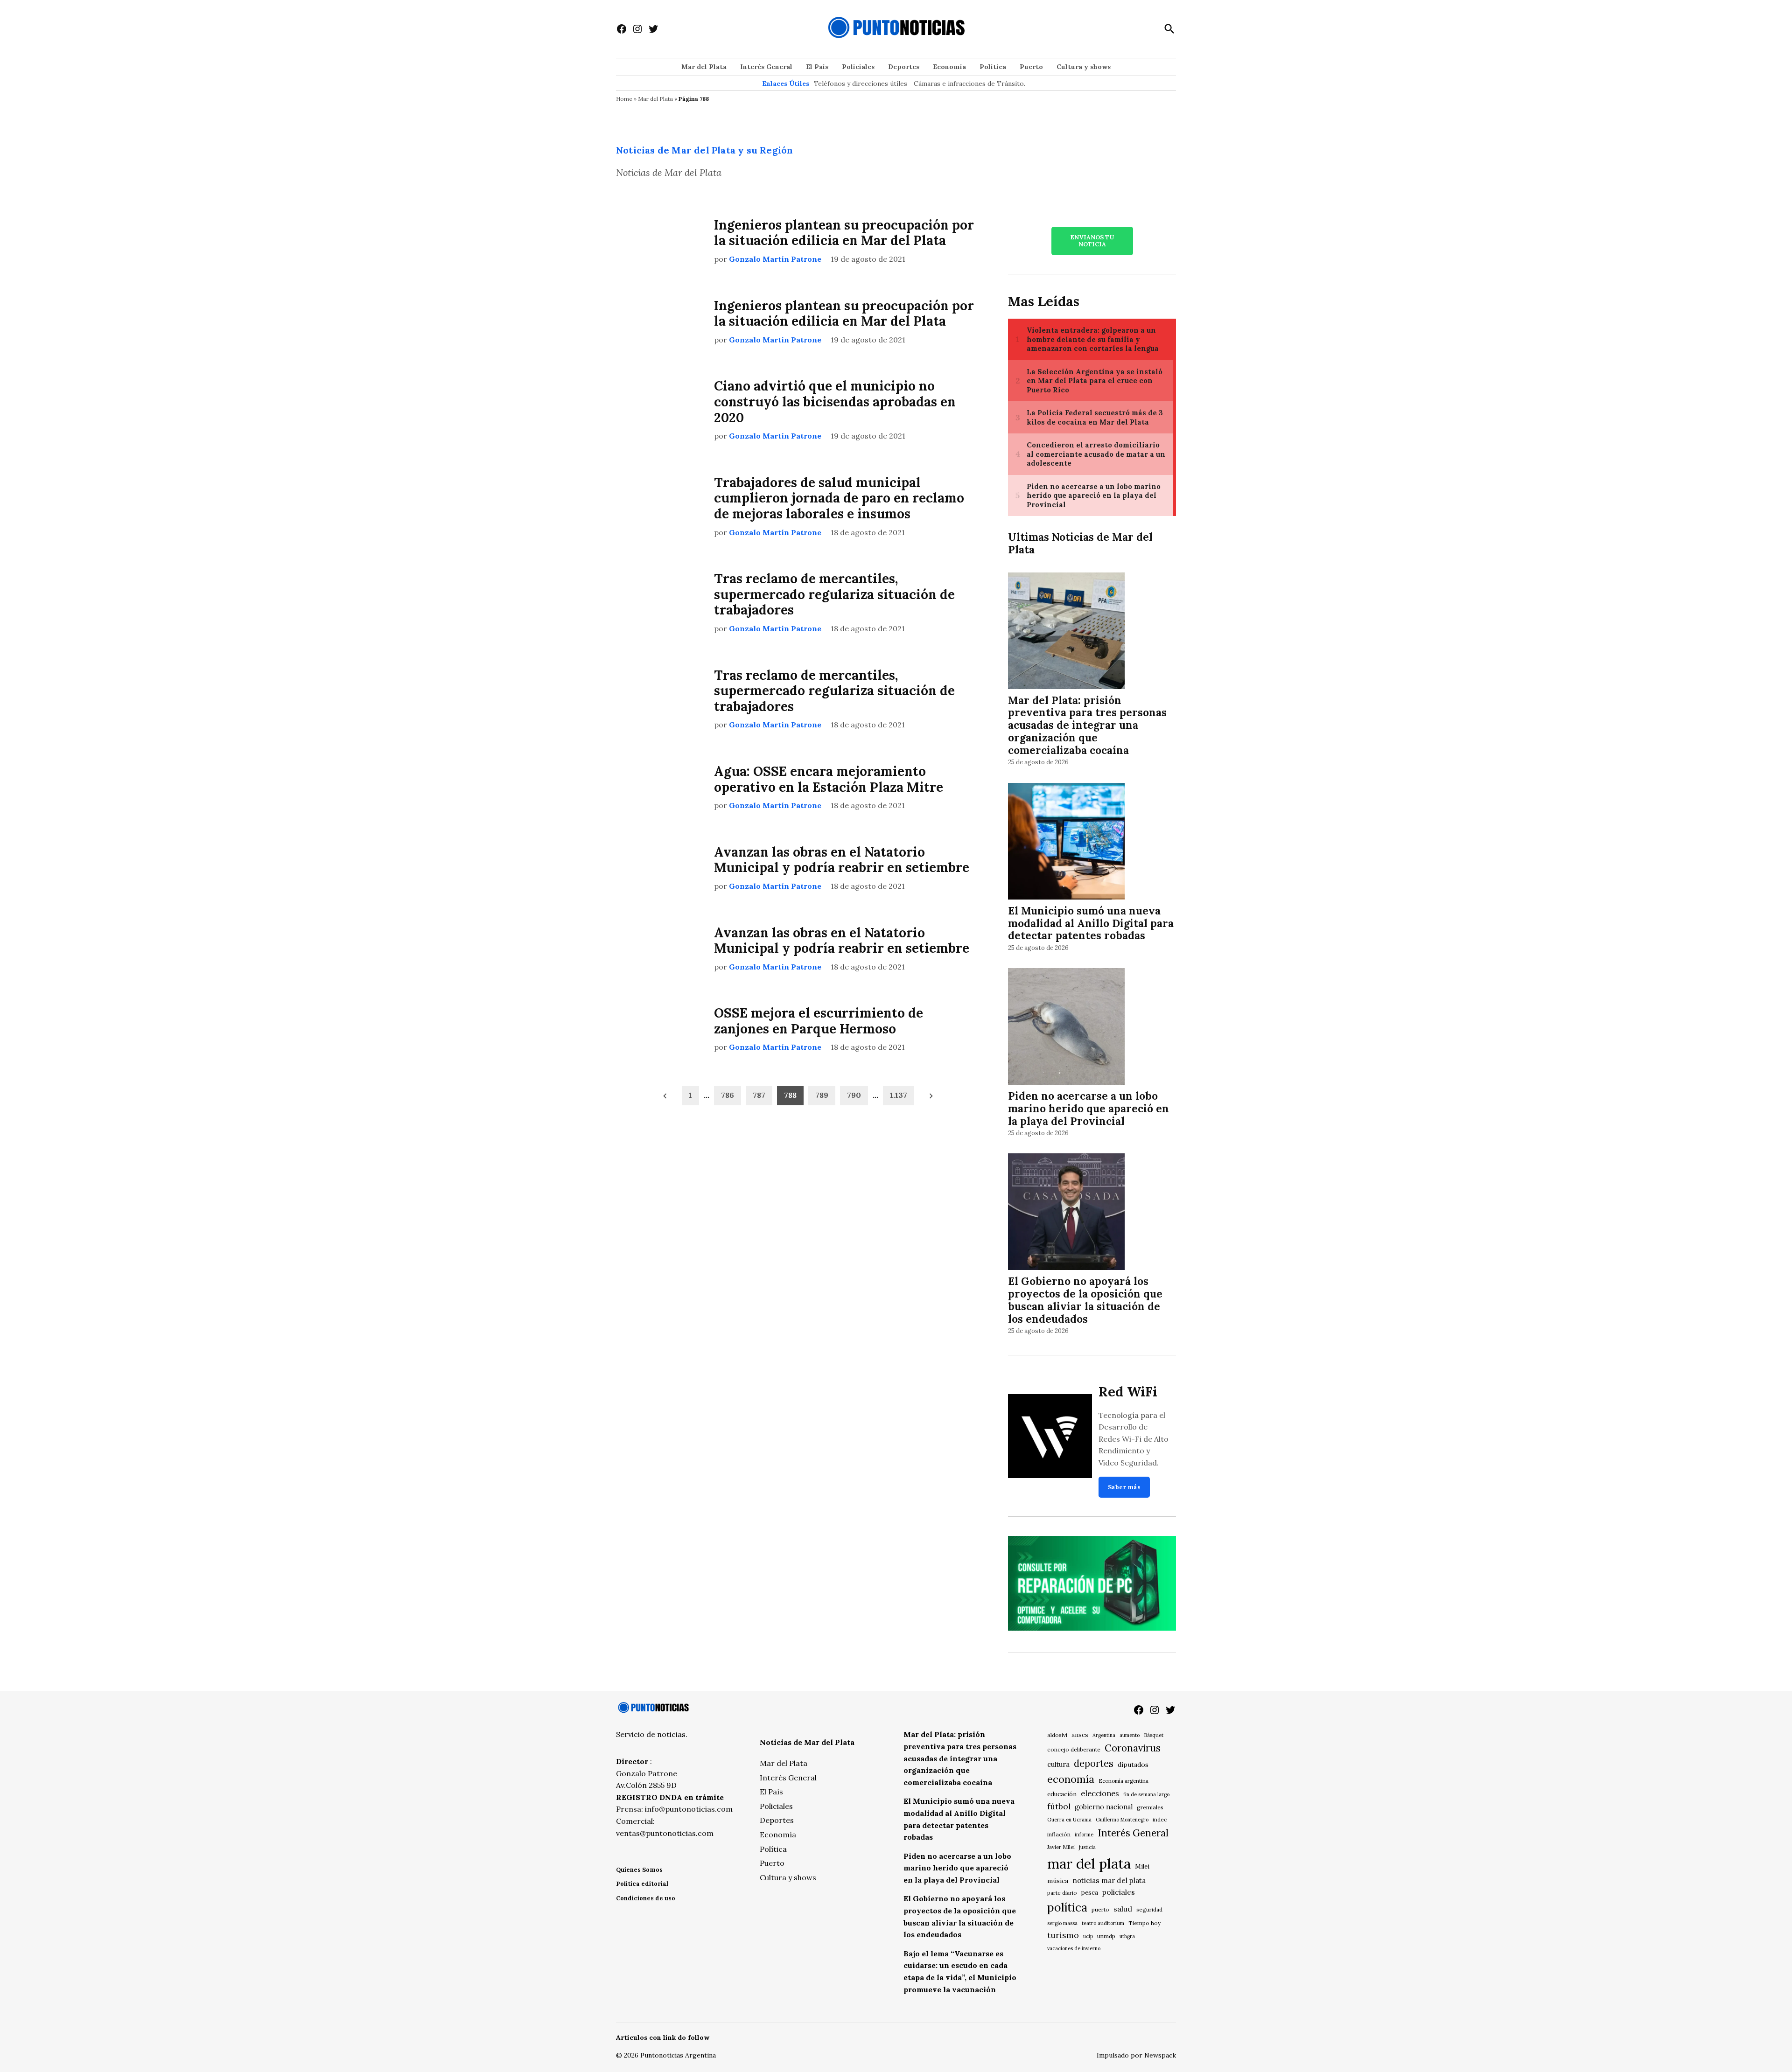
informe (1084, 1835)
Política (993, 67)
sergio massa (1062, 1923)
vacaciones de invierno (1074, 1948)
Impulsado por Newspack (1136, 2055)
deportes (1094, 1764)
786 (728, 1095)
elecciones (1100, 1793)
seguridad (1149, 1909)
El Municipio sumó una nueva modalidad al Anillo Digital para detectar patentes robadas (1091, 923)
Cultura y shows (1084, 67)
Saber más (1124, 1487)
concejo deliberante (1074, 1749)
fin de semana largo (1146, 1794)
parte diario (1062, 1893)
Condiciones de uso (646, 1898)
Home (624, 99)
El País (817, 67)
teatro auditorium (1103, 1923)
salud (1123, 1909)
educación (1062, 1794)
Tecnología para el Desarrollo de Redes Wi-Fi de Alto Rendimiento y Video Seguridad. (1134, 1439)
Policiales (858, 67)
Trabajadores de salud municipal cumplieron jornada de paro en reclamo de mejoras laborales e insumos (839, 498)
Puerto (1031, 67)
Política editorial (642, 1884)
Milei (1142, 1866)
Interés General (766, 67)
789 (822, 1095)
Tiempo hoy (1144, 1923)
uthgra (1127, 1936)
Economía (949, 67)
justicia (1087, 1847)
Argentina (1104, 1735)
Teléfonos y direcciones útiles (861, 84)
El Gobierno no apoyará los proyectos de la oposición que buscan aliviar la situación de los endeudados (1085, 1300)
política (1067, 1907)
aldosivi (1057, 1735)
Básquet (1154, 1735)
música (1058, 1881)
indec (1160, 1819)
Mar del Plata (704, 67)
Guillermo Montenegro (1122, 1820)
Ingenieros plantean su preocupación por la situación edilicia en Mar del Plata (844, 233)
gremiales (1150, 1807)
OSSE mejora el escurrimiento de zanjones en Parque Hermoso (819, 1021)
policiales (1119, 1892)
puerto (1100, 1909)
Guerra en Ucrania (1069, 1820)
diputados (1133, 1765)
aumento (1130, 1735)
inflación (1059, 1834)
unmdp (1106, 1936)
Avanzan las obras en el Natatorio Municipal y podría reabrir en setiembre (842, 860)
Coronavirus (1133, 1748)
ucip (1088, 1936)
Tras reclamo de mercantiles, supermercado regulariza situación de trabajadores (834, 594)
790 (854, 1095)
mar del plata (1089, 1863)
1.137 (899, 1095)
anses (1080, 1735)
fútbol (1059, 1806)
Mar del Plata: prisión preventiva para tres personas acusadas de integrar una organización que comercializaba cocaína (1087, 725)
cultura (1058, 1764)
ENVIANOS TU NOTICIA (1092, 241)
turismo (1063, 1935)
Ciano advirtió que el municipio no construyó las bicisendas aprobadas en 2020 (835, 401)
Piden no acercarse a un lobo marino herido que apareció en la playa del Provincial (1088, 1108)
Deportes (904, 67)
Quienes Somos (639, 1870)
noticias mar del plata (1109, 1880)
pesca (1090, 1893)
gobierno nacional (1104, 1807)
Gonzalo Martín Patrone (775, 259)
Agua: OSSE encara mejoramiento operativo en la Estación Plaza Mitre (829, 779)
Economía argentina (1123, 1781)
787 (759, 1095)
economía (1071, 1779)
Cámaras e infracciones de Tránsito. (969, 84)
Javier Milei (1061, 1847)
